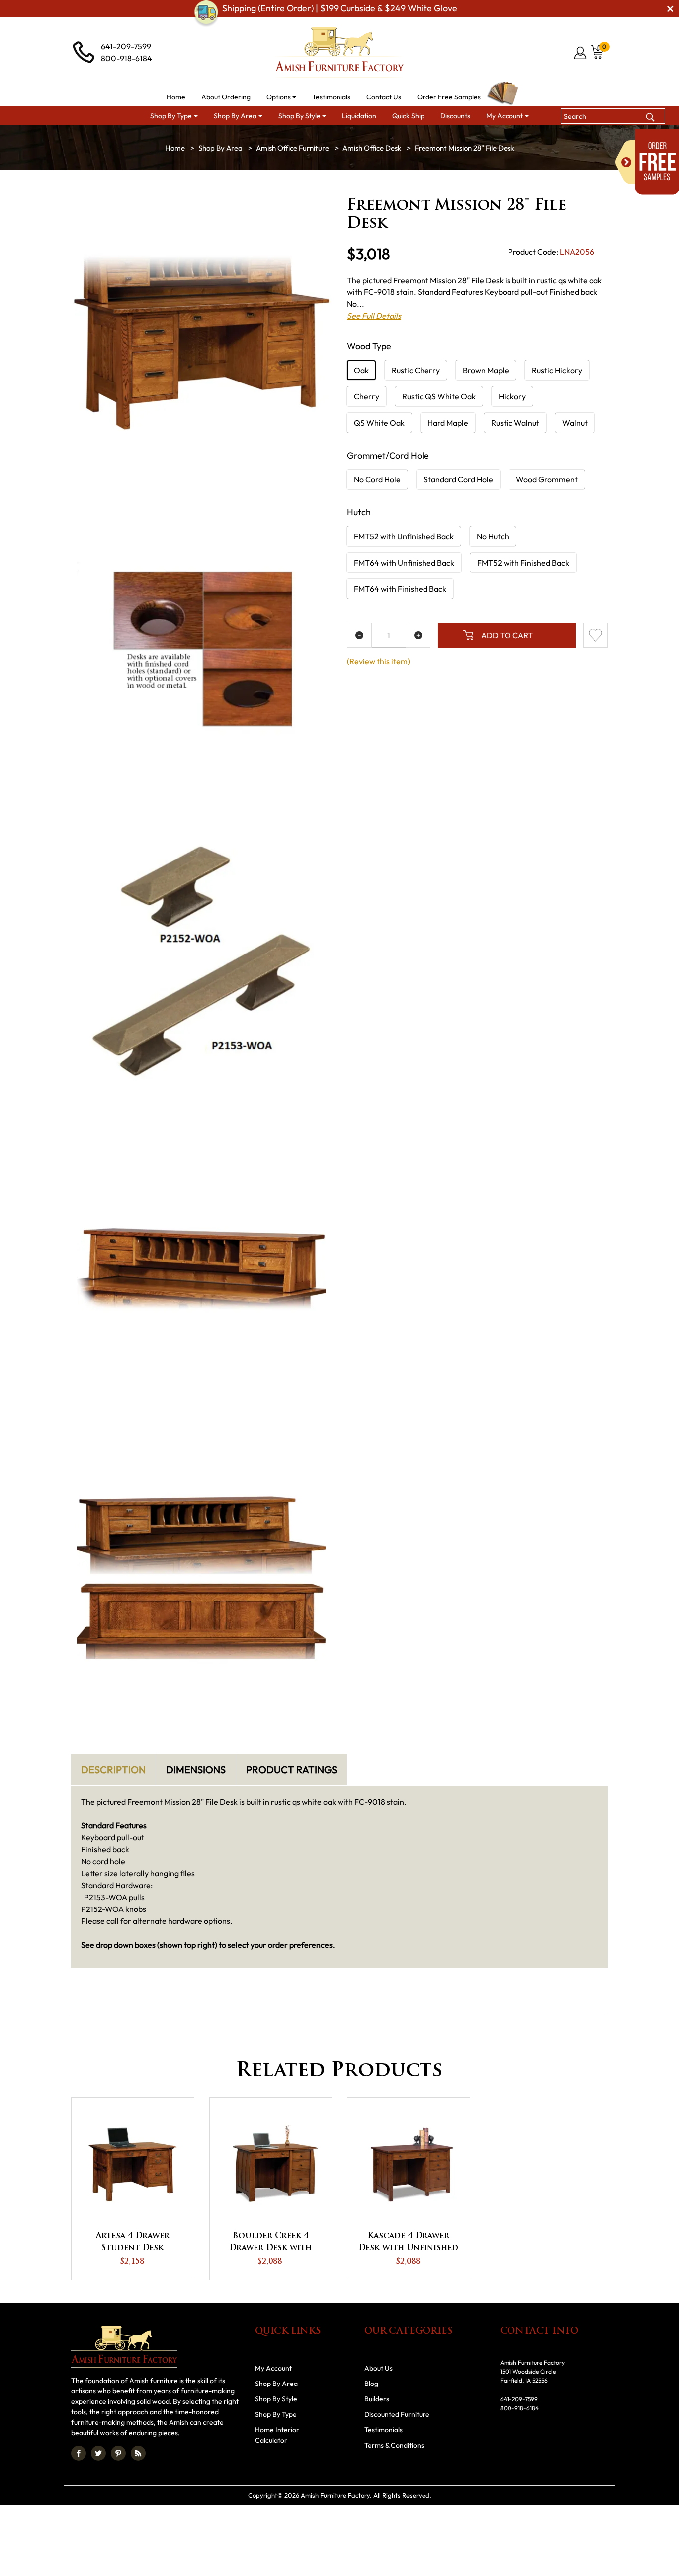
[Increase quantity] (418, 635)
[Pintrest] (118, 2453)
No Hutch (493, 536)
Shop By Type (276, 2414)
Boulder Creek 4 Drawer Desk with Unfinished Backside (271, 2243)
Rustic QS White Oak (439, 396)
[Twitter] (98, 2453)
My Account (273, 2368)
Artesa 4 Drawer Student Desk (133, 2242)
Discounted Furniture (397, 2414)
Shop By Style (276, 2399)
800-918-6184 (127, 58)
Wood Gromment (547, 479)
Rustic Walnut (515, 423)
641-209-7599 (126, 46)
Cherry (367, 396)
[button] (282, 97)
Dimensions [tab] (196, 1769)
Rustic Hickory (557, 370)
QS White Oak (379, 423)
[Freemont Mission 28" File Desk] (202, 342)
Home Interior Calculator (277, 2435)
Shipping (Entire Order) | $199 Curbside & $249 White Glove (340, 8)
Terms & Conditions (394, 2445)
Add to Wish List (595, 635)
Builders (377, 2399)
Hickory (512, 396)
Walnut (575, 423)
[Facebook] (79, 2453)
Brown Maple (486, 370)
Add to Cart (507, 635)
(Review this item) (379, 661)
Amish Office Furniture (293, 148)
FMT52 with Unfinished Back (404, 536)
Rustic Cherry (416, 370)
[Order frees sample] (647, 162)
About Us (379, 2368)
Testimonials (383, 2430)
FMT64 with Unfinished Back (404, 563)
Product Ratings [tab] (292, 1769)
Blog (371, 2384)
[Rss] (138, 2453)
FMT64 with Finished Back (400, 589)
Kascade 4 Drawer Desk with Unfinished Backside (408, 2243)
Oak (361, 370)
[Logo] (339, 52)
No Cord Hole (377, 479)
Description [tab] (113, 1769)
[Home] (175, 148)
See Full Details (374, 316)
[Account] (581, 53)
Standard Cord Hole (458, 479)
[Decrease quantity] (359, 635)
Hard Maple (448, 423)
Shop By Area (220, 148)
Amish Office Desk (372, 148)
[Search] (650, 116)
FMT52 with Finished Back (523, 563)
